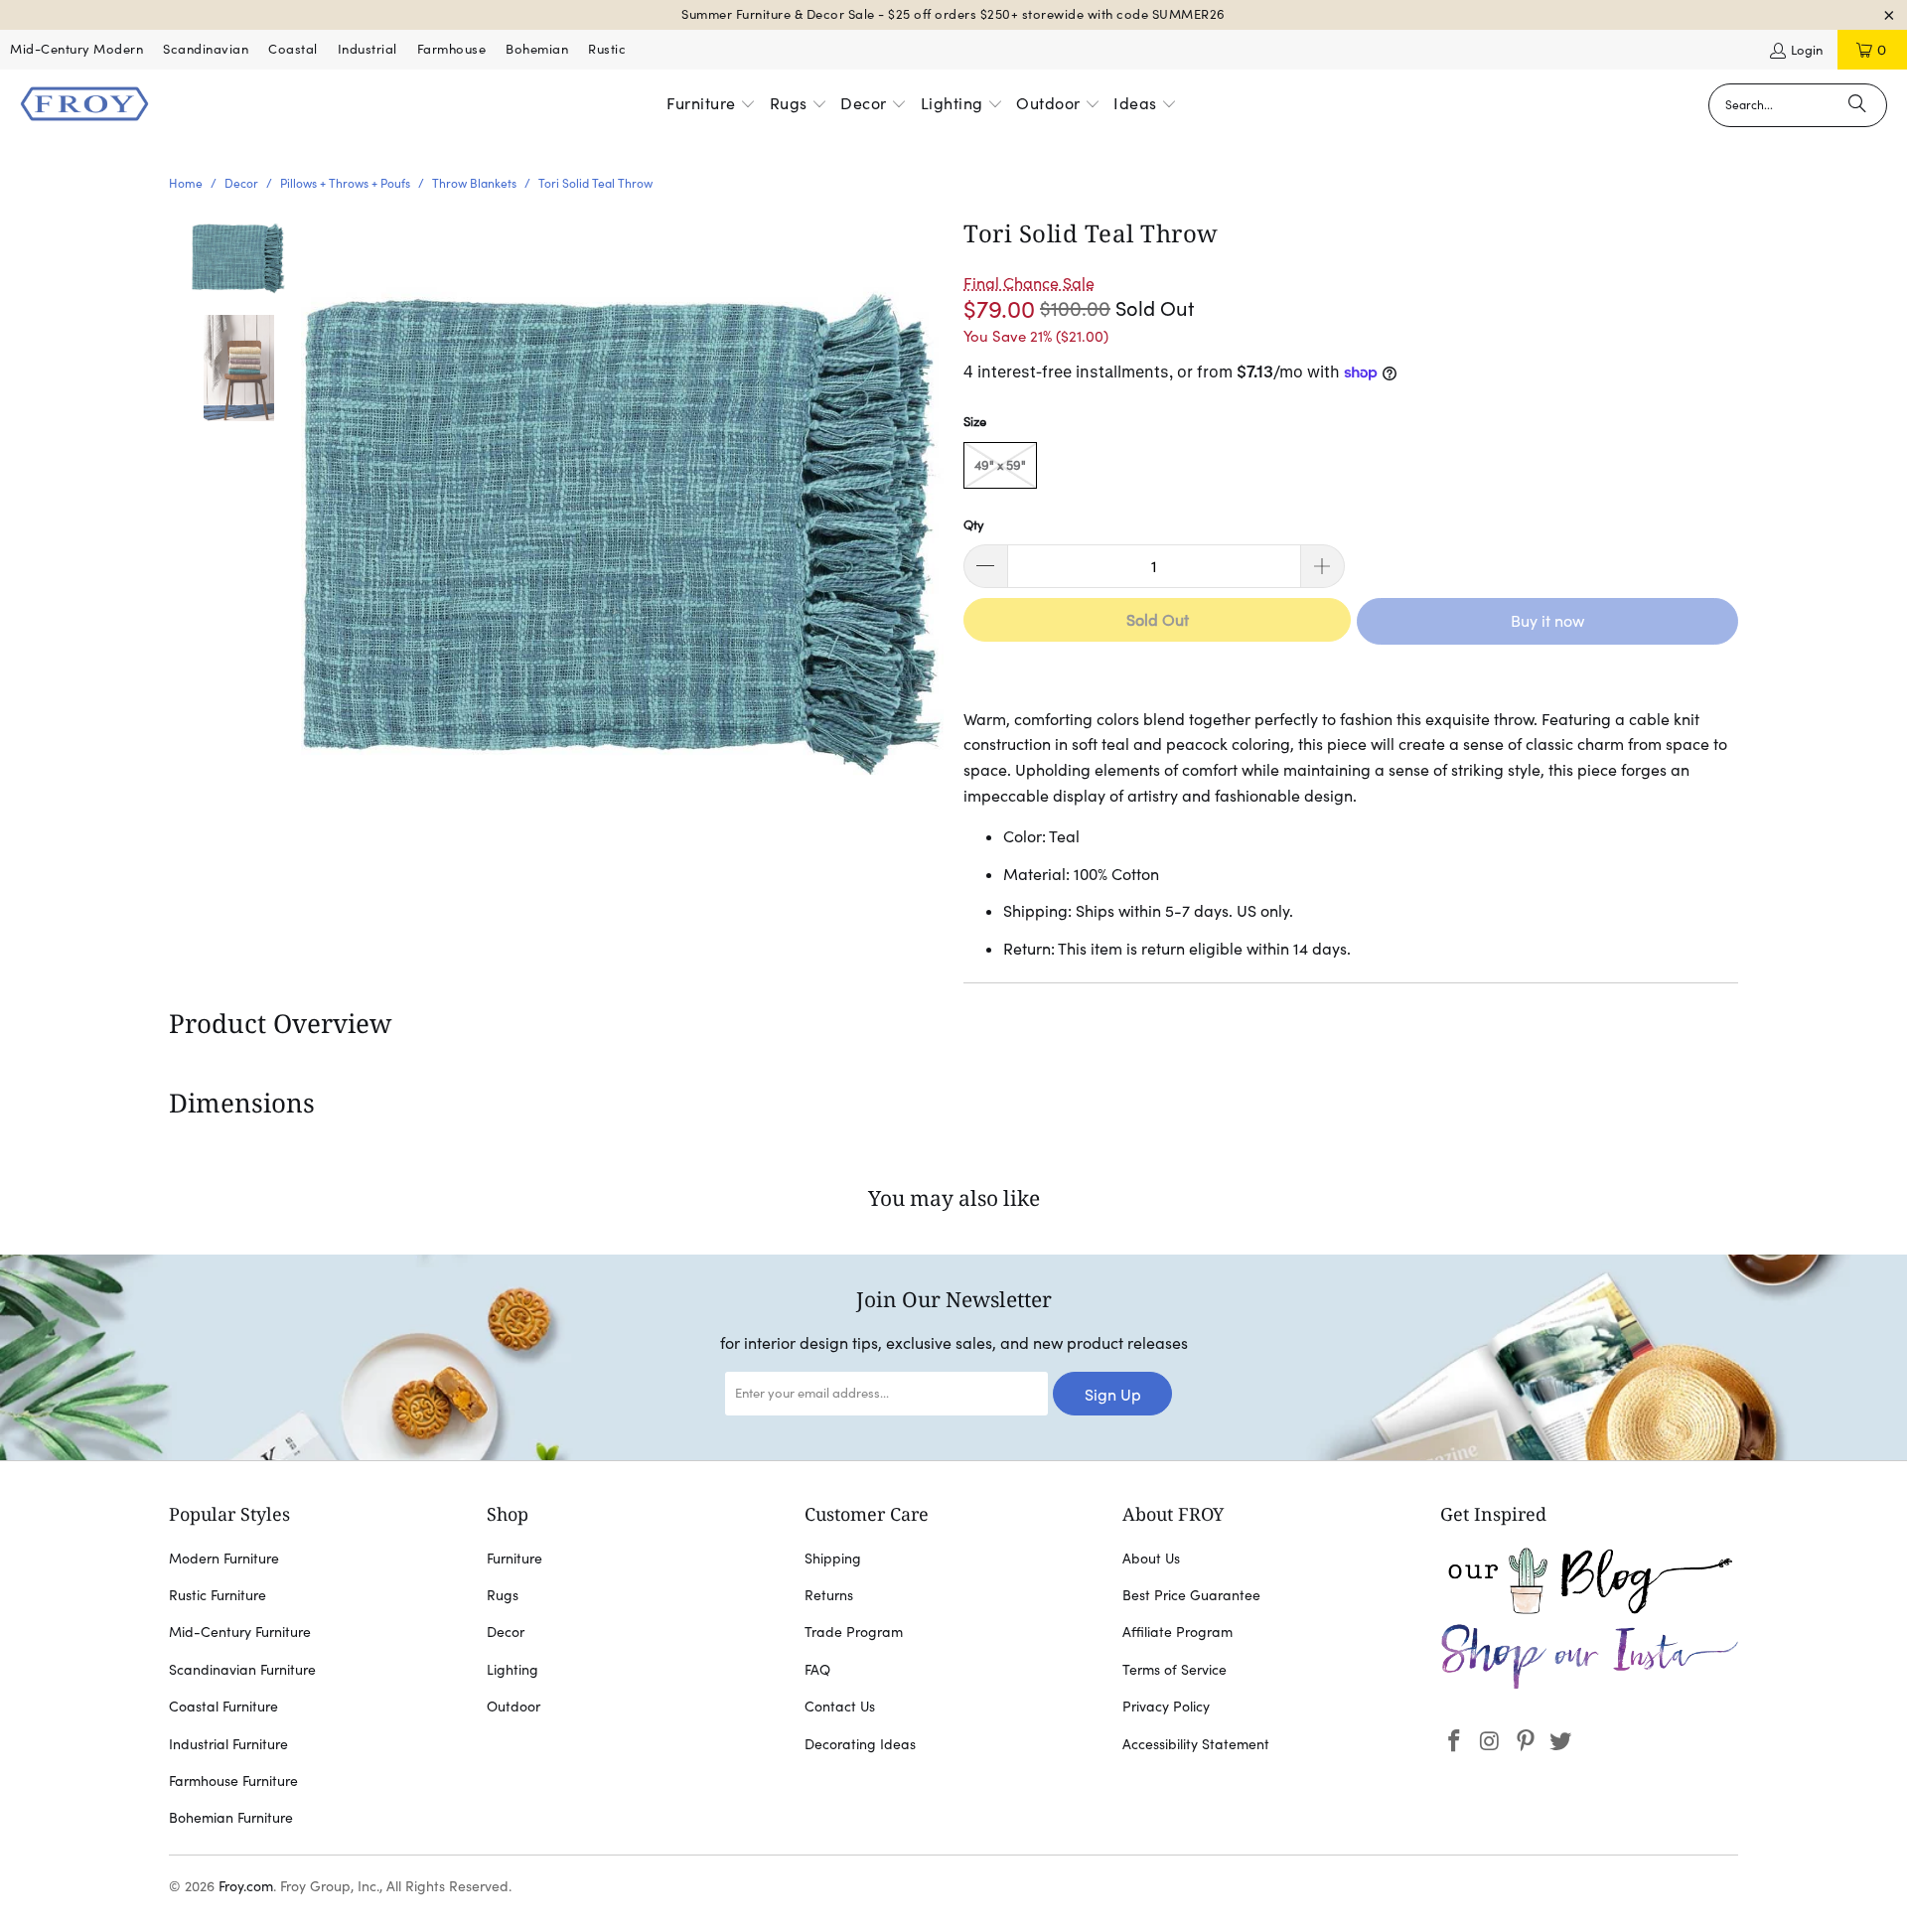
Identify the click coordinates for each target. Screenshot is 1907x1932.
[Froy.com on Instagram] (1491, 1742)
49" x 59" (1000, 465)
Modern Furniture (224, 1559)
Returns (829, 1595)
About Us (1151, 1559)
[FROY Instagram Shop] (1589, 1686)
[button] (711, 105)
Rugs (503, 1595)
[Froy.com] (84, 105)
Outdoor (513, 1707)
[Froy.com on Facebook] (1455, 1742)
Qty (974, 525)
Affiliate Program (1177, 1632)
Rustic (607, 49)
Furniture (514, 1559)
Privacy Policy (1166, 1707)
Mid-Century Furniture (240, 1632)
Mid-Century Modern (76, 49)
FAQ (817, 1670)
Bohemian (537, 49)
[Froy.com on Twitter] (1561, 1742)
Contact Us (840, 1707)
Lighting (513, 1670)
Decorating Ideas (860, 1744)
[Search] (1857, 105)
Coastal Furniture (223, 1707)
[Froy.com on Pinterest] (1526, 1742)
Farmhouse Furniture (233, 1781)
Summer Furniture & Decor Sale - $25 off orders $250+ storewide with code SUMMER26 (953, 14)
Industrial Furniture (228, 1744)
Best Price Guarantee (1191, 1595)
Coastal (293, 49)
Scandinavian (206, 49)
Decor (506, 1632)
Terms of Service (1174, 1670)
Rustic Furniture (218, 1595)
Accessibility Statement (1196, 1744)
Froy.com (246, 1886)
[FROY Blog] (1589, 1609)
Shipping (833, 1559)
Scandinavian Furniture (242, 1670)
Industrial (367, 49)
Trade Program (854, 1632)
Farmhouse (452, 49)
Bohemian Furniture (231, 1818)
